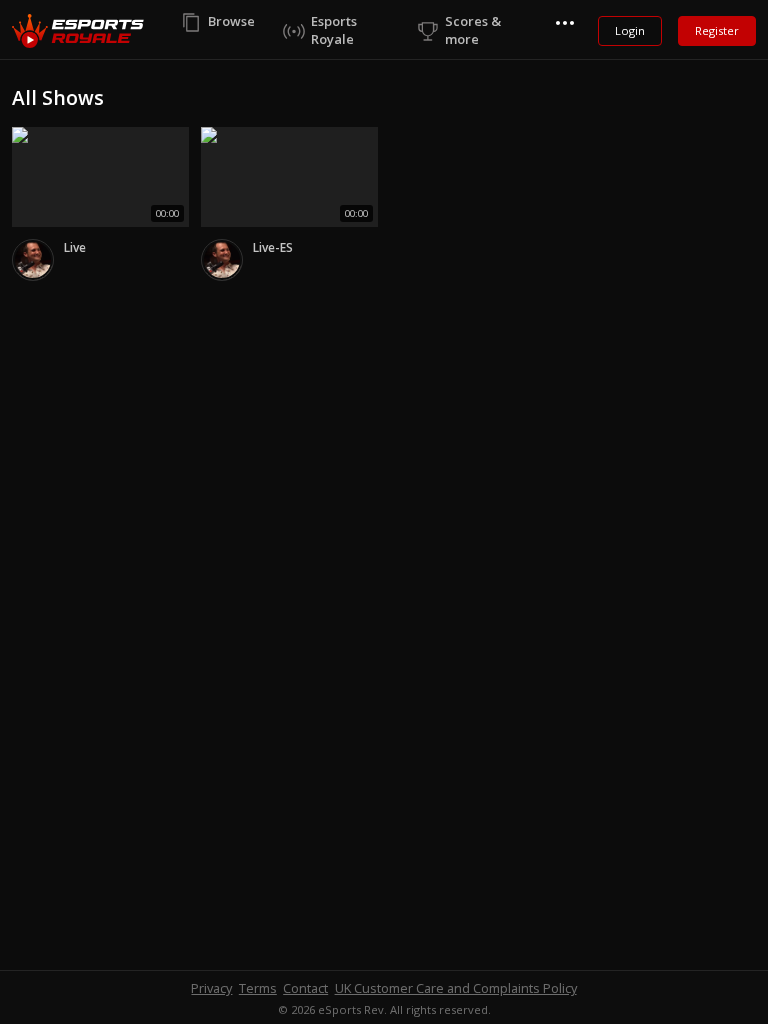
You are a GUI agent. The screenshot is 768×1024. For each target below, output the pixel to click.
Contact (305, 988)
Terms (258, 988)
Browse (231, 21)
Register (717, 30)
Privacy (211, 988)
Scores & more (473, 30)
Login (630, 30)
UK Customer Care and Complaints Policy (456, 988)
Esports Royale (334, 30)
